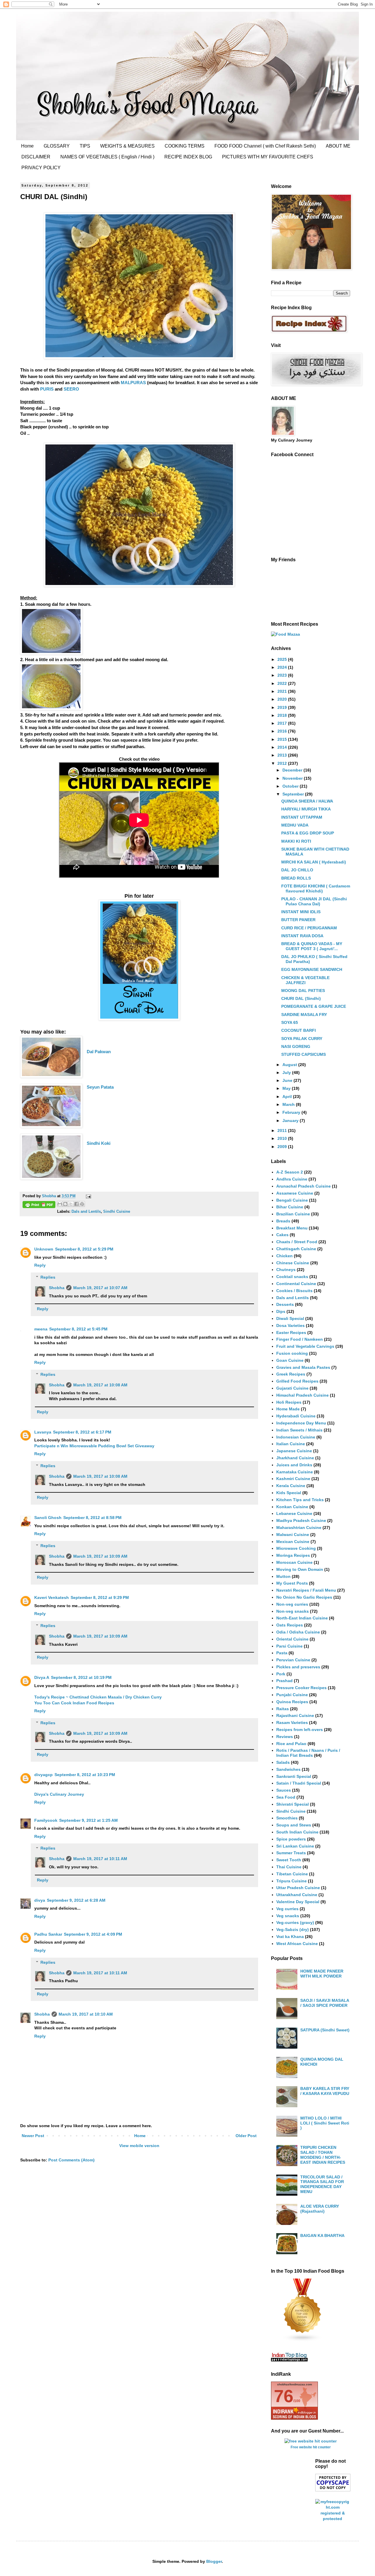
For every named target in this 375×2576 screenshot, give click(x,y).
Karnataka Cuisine (295, 1472)
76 (284, 2396)
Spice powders (291, 1839)
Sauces (284, 1790)
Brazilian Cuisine (293, 1214)
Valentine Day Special (298, 1902)
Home (27, 146)
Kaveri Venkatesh (52, 1597)
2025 (283, 659)
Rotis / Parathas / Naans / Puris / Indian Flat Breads (308, 1753)
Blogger (214, 2561)
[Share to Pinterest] (82, 1204)
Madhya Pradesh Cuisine (301, 1520)
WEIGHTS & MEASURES (127, 146)
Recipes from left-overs (300, 1730)
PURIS (47, 389)
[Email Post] (88, 1196)
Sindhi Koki (99, 1143)
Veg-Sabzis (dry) (293, 1930)
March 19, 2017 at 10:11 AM (100, 1859)
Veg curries (287, 1909)
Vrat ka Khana (290, 1937)
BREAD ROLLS (296, 878)
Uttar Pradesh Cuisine (298, 1888)
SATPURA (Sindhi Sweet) (325, 2030)
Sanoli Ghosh (48, 1518)
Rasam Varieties (292, 1723)
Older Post (246, 2136)
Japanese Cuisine (294, 1451)
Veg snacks (288, 1916)
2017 (283, 723)
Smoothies (287, 1818)
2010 (283, 1138)
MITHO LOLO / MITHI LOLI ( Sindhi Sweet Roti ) (325, 2123)
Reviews (285, 1737)
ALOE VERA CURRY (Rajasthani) (320, 2209)
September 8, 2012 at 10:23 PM (85, 1775)
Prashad (284, 1681)
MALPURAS (134, 383)
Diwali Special (290, 1318)
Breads (283, 1221)
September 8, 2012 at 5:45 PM (78, 1329)
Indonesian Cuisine (296, 1437)
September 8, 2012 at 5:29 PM (84, 1249)
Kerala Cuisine (291, 1486)
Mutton (283, 1576)
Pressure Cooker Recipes (301, 1688)
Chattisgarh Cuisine (296, 1249)
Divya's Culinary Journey (59, 1794)
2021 (283, 691)
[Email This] (60, 1204)
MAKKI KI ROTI (296, 841)
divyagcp (44, 1775)
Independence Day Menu (301, 1423)
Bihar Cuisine (290, 1207)
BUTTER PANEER (298, 920)
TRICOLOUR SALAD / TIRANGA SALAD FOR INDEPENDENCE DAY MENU (322, 2184)
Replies (48, 1277)
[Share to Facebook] (76, 1204)
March (289, 1104)
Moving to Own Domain (300, 1569)
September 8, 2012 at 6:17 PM (82, 1432)
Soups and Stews (294, 1825)
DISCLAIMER (36, 157)
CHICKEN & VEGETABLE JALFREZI (305, 980)
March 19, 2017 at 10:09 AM (100, 1556)
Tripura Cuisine (292, 1881)
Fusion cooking (292, 1353)
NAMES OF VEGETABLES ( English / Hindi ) (107, 157)
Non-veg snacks (293, 1611)
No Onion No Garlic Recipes (304, 1597)
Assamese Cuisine (295, 1193)
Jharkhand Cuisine (295, 1458)
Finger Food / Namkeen (300, 1339)
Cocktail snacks (292, 1277)
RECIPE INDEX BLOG (188, 157)
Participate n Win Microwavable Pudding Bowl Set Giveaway (94, 1446)
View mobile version (139, 2146)
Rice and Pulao (291, 1744)
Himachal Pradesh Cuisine (302, 1395)
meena (41, 1329)
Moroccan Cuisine (294, 1562)
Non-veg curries (292, 1604)
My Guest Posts (292, 1583)
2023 (283, 675)
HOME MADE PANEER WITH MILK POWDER (322, 1974)
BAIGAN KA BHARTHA (322, 2235)
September (294, 794)
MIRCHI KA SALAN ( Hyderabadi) (314, 862)
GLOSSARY (57, 146)
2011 (283, 1130)
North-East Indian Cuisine (302, 1618)
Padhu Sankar (48, 1934)
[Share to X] (71, 1204)
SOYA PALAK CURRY (302, 1039)
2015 (283, 739)
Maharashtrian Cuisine (299, 1528)
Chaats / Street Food (297, 1242)
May (287, 1088)
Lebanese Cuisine (294, 1513)
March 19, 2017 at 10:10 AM (86, 2014)
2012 (283, 763)
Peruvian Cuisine (293, 1660)
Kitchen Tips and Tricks (300, 1500)
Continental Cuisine (296, 1284)
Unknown (44, 1249)
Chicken (284, 1256)
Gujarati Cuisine (292, 1388)
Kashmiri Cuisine (293, 1479)
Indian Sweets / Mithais (299, 1430)
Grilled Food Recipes (297, 1381)
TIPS (85, 146)
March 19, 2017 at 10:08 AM (100, 1385)
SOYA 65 (290, 1022)
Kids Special (289, 1493)
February (292, 1112)
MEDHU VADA (295, 825)
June (288, 1080)
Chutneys (286, 1270)
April (288, 1097)
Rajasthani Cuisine (295, 1715)
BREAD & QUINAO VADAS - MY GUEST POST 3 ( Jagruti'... (312, 946)
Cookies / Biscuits (294, 1291)
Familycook (46, 1820)
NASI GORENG (296, 1046)
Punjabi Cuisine (292, 1695)
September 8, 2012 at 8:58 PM (92, 1518)
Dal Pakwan (99, 1052)
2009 (283, 1147)
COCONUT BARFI (299, 1030)
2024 (283, 667)
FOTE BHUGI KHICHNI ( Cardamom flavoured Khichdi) (316, 888)
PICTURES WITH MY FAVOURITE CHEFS (268, 157)
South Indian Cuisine (297, 1832)
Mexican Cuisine (293, 1542)
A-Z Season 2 (290, 1172)
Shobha (57, 1288)
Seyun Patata (100, 1087)
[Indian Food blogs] (303, 2340)
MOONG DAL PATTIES (303, 991)
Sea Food (286, 1797)
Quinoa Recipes (292, 1702)
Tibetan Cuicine (292, 1874)
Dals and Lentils (86, 1212)
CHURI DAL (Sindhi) (301, 998)
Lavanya (43, 1432)
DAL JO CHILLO (297, 870)
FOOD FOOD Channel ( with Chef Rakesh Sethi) (265, 146)
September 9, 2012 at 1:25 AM (88, 1820)
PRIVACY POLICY (41, 168)
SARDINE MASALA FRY (304, 1015)
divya (40, 1900)
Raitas (283, 1709)
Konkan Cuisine (292, 1507)
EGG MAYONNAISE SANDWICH (312, 969)
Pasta (282, 1653)
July (287, 1073)
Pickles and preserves (298, 1667)
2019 (283, 707)
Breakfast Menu (292, 1228)
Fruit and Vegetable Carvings (305, 1346)
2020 (283, 699)
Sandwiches (288, 1769)
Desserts (285, 1304)
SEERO (71, 389)
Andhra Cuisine (292, 1179)
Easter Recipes (291, 1333)
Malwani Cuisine (293, 1535)
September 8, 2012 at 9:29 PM (100, 1597)
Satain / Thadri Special (299, 1783)
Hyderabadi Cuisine (296, 1416)
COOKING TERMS (185, 146)
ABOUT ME (338, 146)
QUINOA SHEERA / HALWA (307, 801)
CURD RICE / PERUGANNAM (309, 928)
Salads (283, 1762)
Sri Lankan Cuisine (295, 1846)
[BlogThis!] (65, 1204)
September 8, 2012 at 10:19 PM (81, 1677)
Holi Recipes (289, 1402)
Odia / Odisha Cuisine (298, 1632)
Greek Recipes (291, 1374)
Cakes (282, 1235)
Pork (281, 1674)
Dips (281, 1311)
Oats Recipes (290, 1625)
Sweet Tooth (289, 1860)
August (290, 1065)
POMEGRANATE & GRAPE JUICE (314, 1006)
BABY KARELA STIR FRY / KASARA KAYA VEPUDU (325, 2091)
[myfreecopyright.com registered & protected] (333, 2519)
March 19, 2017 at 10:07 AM (100, 1288)
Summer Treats (291, 1853)
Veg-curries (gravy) (295, 1922)
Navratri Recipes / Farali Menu (306, 1590)
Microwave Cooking (296, 1548)
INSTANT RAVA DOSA (302, 936)
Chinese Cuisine (293, 1263)
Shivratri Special (293, 1804)
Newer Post (33, 2136)
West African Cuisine (297, 1944)
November (293, 778)
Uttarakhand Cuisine (297, 1895)
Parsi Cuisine (289, 1646)
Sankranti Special (294, 1776)
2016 (283, 731)
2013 (283, 755)
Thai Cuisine (289, 1867)
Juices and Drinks (294, 1465)
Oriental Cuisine (292, 1639)
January (291, 1121)
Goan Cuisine (290, 1360)
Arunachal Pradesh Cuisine (304, 1186)
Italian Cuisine (291, 1444)
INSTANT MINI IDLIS (301, 912)
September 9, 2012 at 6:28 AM (76, 1900)
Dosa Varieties (290, 1325)
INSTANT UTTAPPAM (302, 817)
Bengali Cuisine (292, 1200)
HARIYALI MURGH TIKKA (306, 809)
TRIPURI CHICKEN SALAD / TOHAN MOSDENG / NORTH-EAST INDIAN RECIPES (323, 2155)
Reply (40, 1265)
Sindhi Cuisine (117, 1212)
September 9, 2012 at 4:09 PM (93, 1934)
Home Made (288, 1409)
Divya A (42, 1677)
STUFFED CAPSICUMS (304, 1054)
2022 (283, 683)
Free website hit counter (311, 2447)
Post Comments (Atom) (71, 2160)
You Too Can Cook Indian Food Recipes (74, 1703)
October (291, 786)
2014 (283, 747)
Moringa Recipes (293, 1555)
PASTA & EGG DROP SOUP (308, 833)
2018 (283, 715)
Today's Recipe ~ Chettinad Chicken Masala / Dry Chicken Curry (98, 1697)
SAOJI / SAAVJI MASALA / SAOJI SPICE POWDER (325, 2003)
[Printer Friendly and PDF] (39, 1205)
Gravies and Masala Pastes (303, 1367)
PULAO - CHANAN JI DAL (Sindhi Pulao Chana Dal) (314, 901)
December (293, 770)
